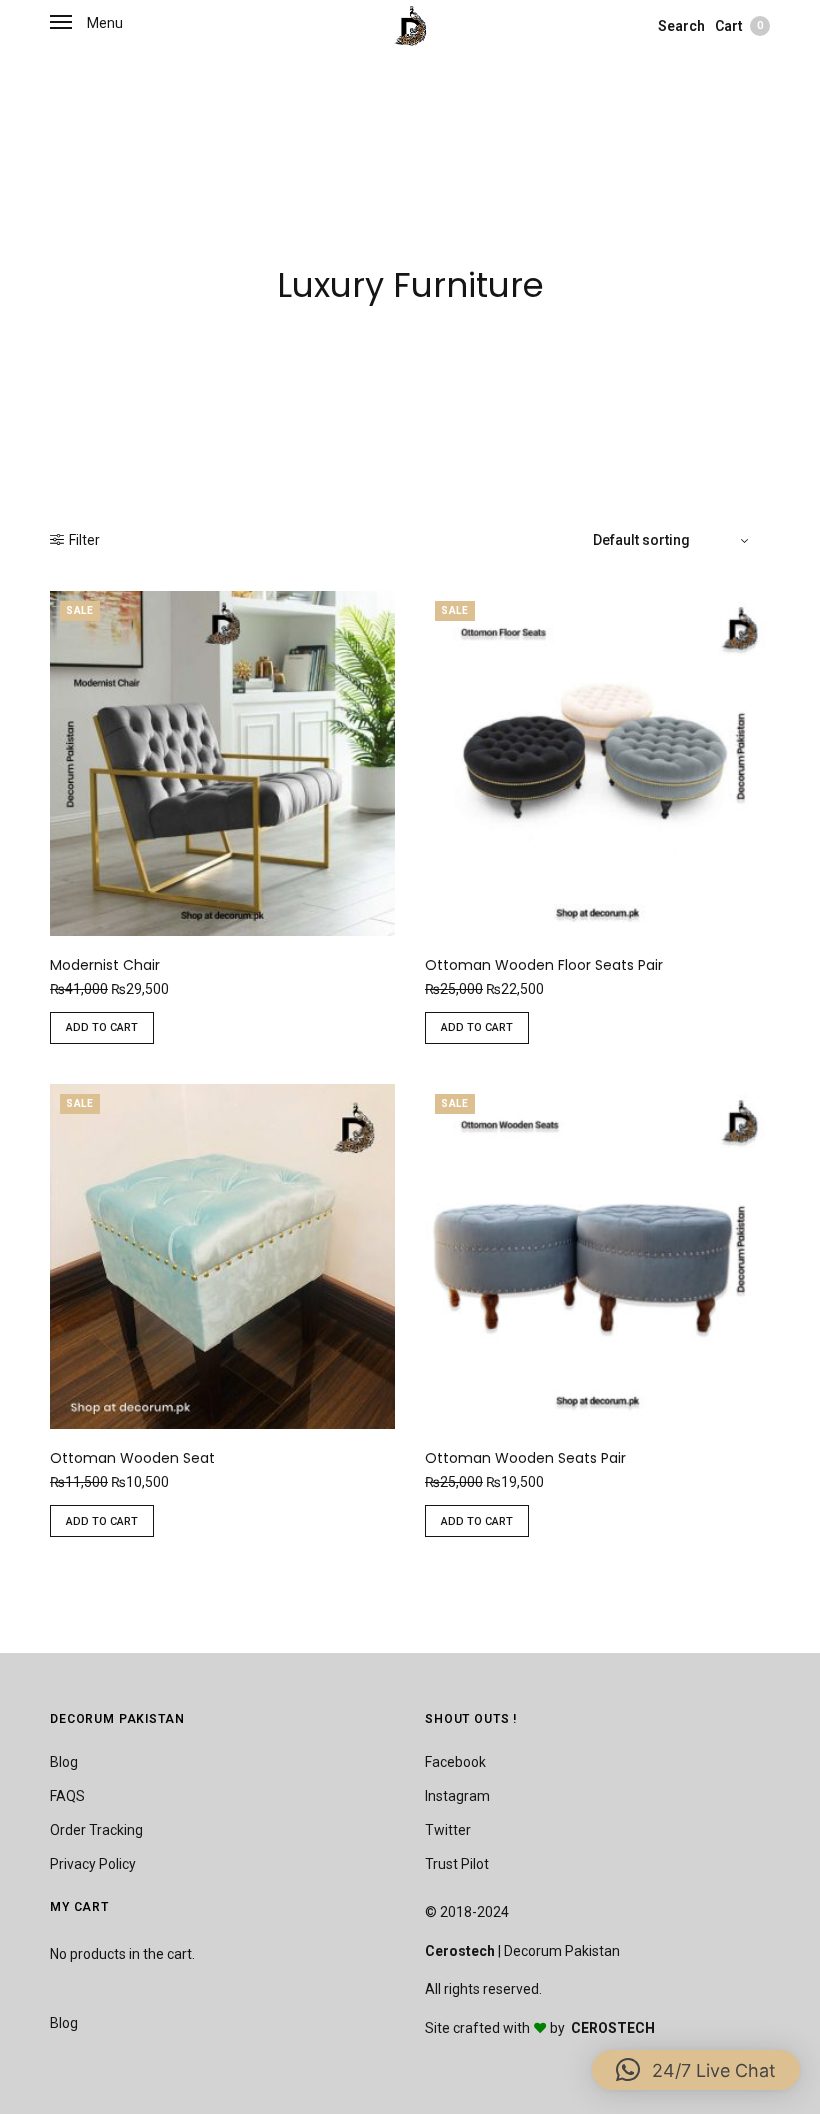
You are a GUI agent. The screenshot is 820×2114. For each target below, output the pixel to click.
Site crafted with (479, 2028)
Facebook (455, 1762)
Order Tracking (96, 1830)
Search (681, 26)
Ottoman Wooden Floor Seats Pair (544, 965)
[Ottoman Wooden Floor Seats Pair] (597, 763)
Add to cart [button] (102, 1027)
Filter (84, 540)
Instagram (457, 1796)
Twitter (448, 1830)
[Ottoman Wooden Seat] (222, 1256)
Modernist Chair (105, 965)
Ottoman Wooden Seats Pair (525, 1458)
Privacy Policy (93, 1864)
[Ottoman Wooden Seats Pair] (597, 1256)
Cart (739, 26)
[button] (696, 2070)
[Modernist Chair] (222, 763)
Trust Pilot (457, 1864)
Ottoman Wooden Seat (132, 1458)
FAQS (67, 1796)
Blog (64, 1762)
